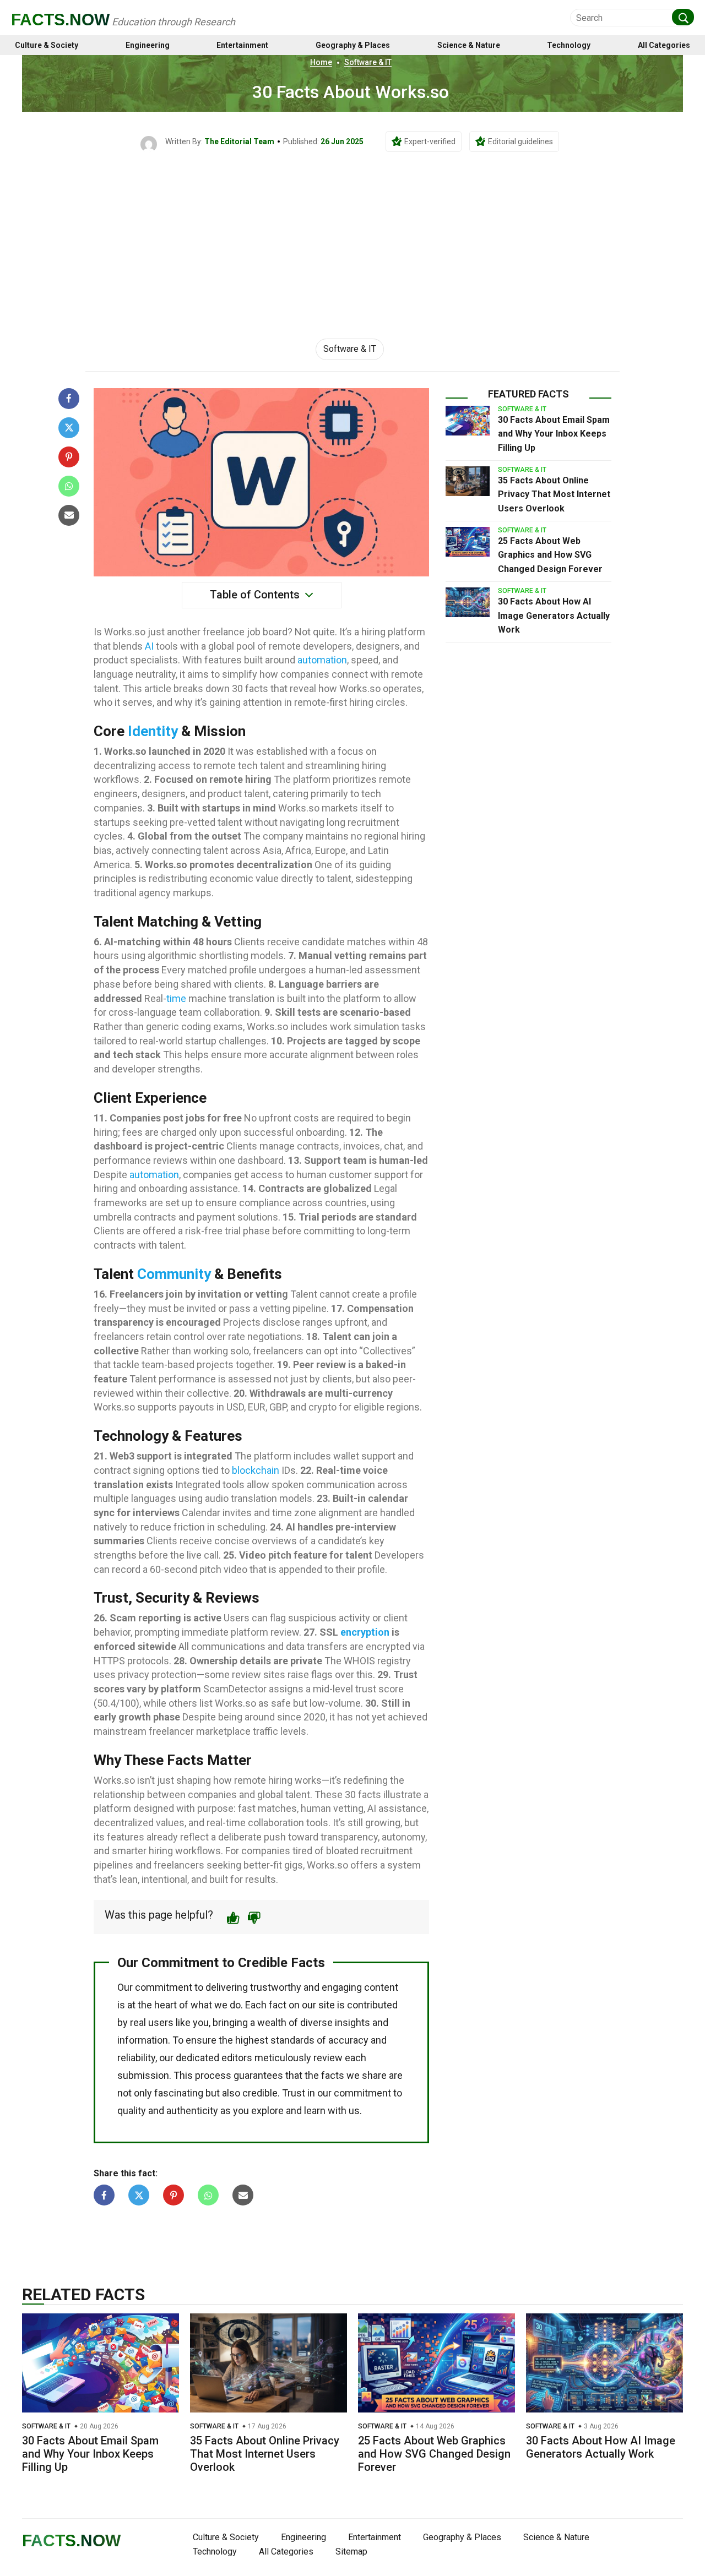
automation (322, 660)
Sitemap (351, 2552)
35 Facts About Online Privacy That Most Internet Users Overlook (554, 494)
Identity (153, 731)
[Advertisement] (352, 235)
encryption (365, 1632)
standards (292, 2040)
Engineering (148, 45)
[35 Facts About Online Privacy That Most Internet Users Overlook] (468, 481)
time (176, 998)
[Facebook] (69, 399)
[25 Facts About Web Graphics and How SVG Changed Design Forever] (468, 542)
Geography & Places (353, 45)
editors (237, 2058)
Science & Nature (469, 45)
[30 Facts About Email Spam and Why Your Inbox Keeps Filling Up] (468, 421)
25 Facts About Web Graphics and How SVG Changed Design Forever (550, 555)
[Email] (69, 515)
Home (321, 62)
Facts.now (60, 20)
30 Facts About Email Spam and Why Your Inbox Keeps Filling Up (554, 434)
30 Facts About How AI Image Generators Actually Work (554, 616)
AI (149, 646)
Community (174, 1274)
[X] (69, 428)
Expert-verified (430, 141)
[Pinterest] (69, 457)
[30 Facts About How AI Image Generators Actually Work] (468, 602)
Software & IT (368, 62)
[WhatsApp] (69, 486)
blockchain (256, 1470)
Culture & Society (47, 45)
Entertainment (242, 45)
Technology (569, 45)
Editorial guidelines (520, 141)
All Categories (664, 45)
